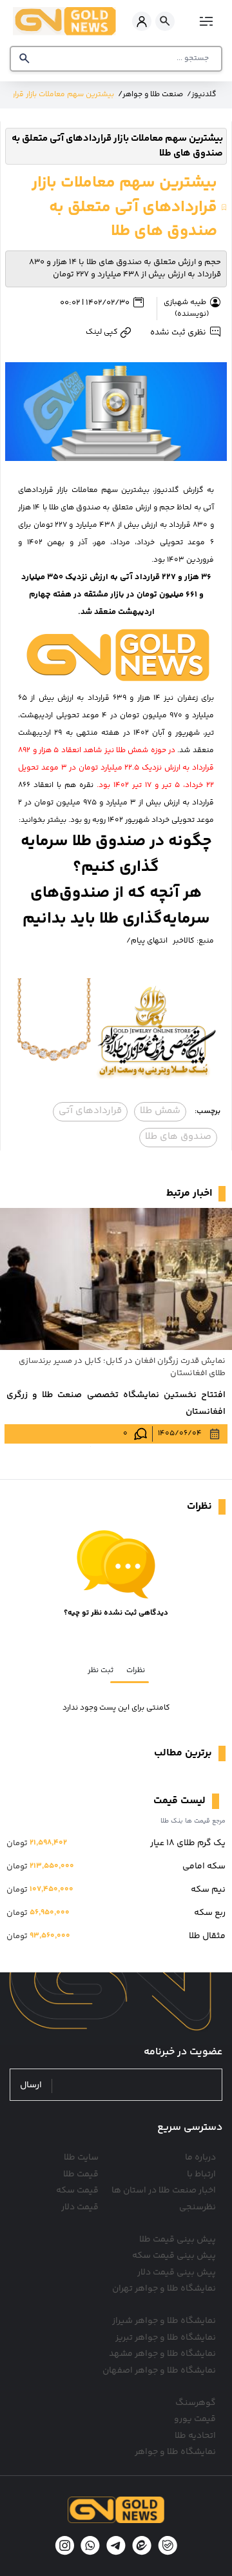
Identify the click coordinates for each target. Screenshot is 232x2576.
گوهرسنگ (196, 2403)
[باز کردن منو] (205, 21)
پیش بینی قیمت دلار (177, 2273)
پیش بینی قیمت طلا (178, 2240)
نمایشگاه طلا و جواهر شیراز (164, 2321)
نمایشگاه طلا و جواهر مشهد (162, 2354)
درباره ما (200, 2158)
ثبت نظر (101, 1671)
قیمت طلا (81, 2174)
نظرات (136, 1671)
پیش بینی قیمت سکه (174, 2256)
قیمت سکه (77, 2191)
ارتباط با (201, 2174)
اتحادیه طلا (195, 2436)
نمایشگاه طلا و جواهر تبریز (166, 2338)
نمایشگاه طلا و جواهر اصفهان (159, 2371)
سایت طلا (81, 2158)
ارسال (31, 2086)
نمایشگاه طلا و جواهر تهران (164, 2289)
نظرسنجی (198, 2207)
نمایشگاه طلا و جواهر (175, 2452)
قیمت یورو (195, 2419)
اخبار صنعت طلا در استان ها (164, 2191)
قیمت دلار (80, 2207)
